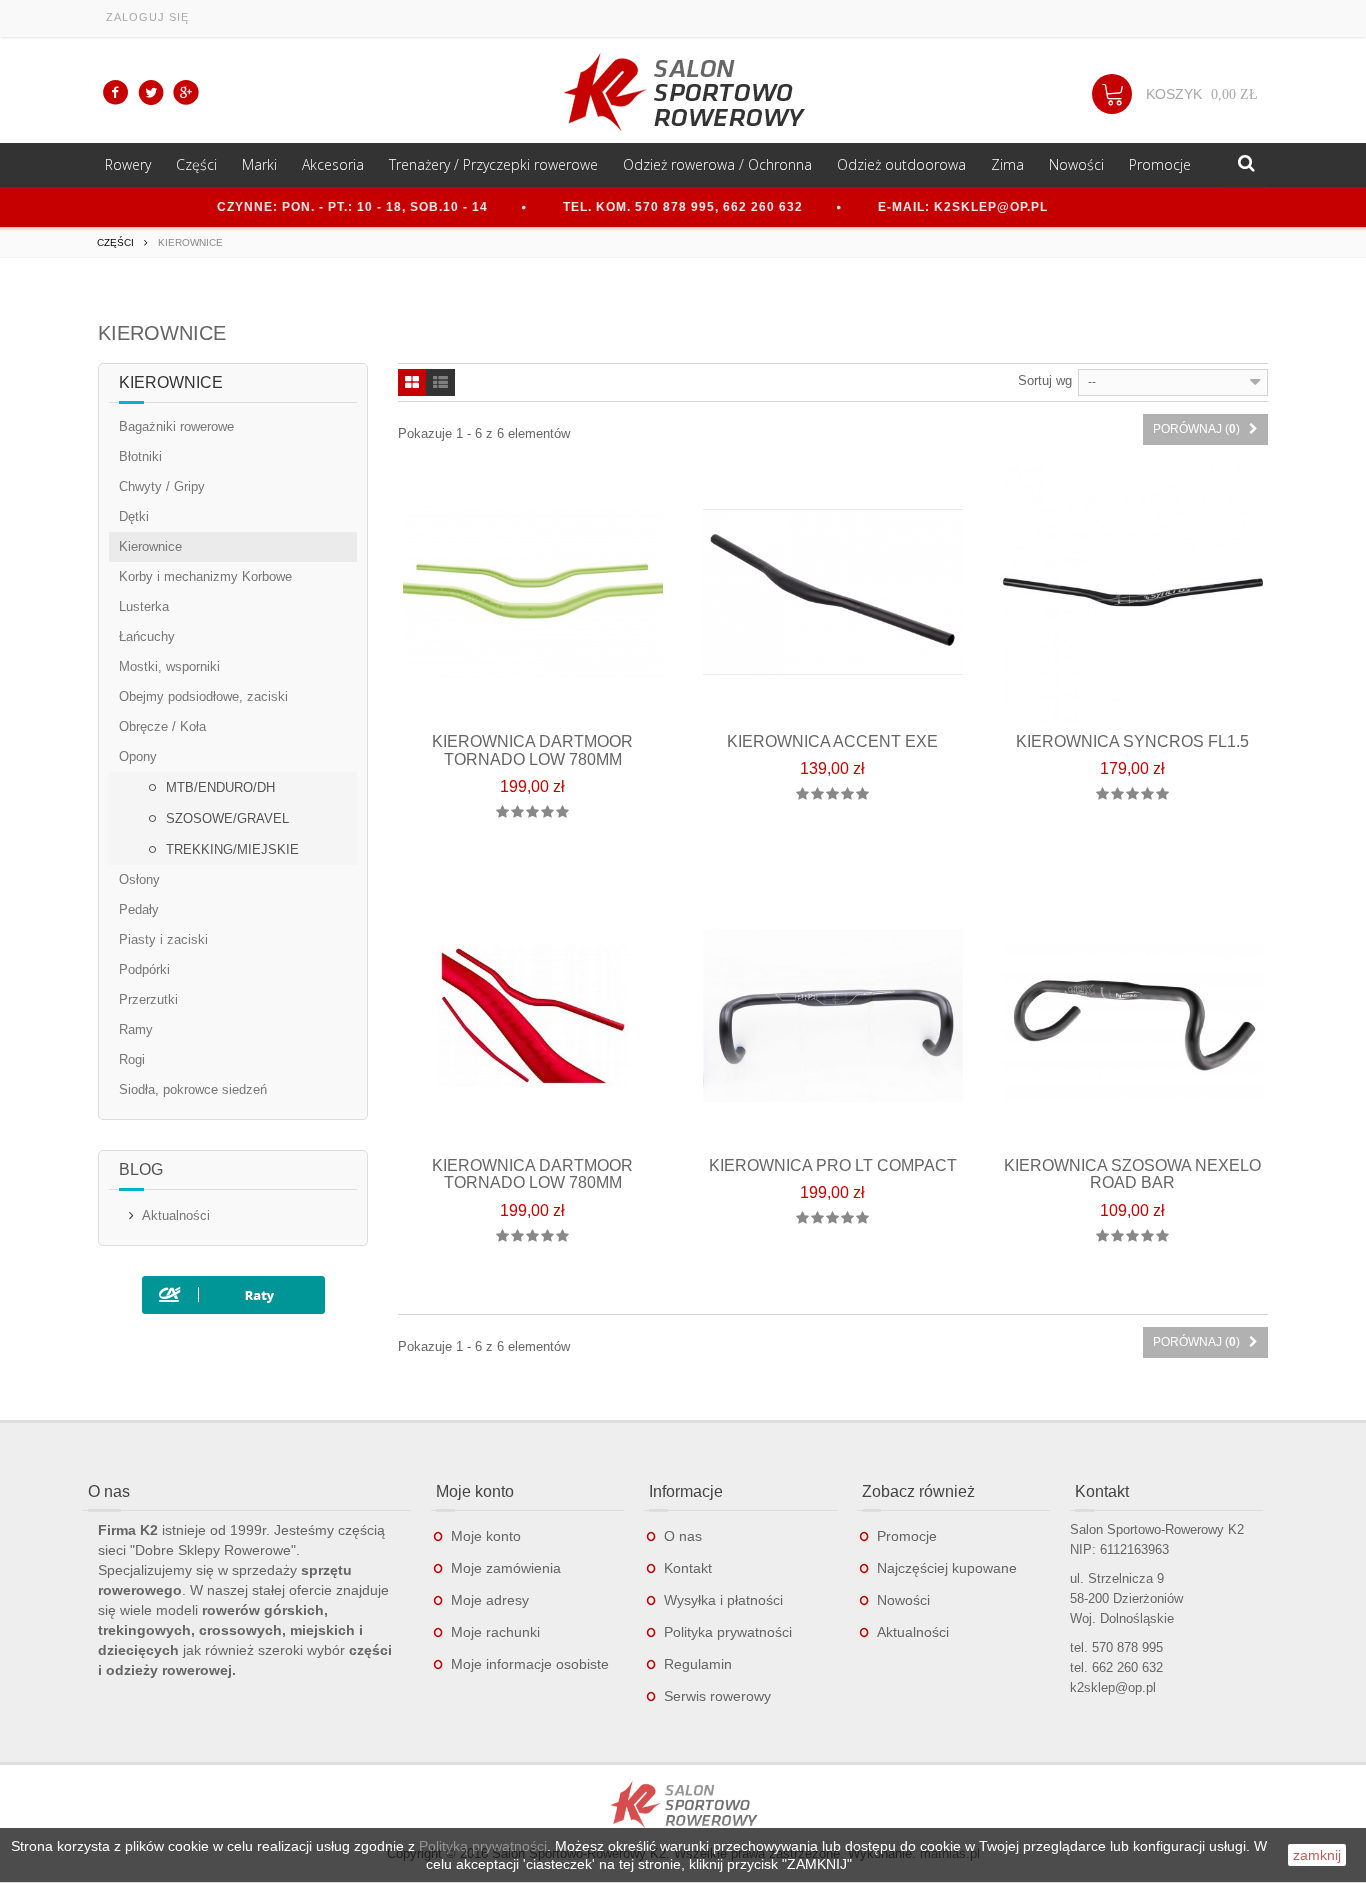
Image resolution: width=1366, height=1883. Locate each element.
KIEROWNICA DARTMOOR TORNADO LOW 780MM (532, 750)
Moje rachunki (495, 1632)
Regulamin (698, 1664)
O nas (683, 1536)
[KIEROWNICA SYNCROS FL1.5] (1133, 592)
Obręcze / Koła (162, 726)
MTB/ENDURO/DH (218, 787)
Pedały (139, 909)
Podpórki (144, 969)
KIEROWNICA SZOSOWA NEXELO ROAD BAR (1132, 1174)
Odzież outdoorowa (901, 164)
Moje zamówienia (506, 1568)
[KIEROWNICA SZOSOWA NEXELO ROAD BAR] (1133, 1016)
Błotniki (140, 456)
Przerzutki (148, 999)
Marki (259, 164)
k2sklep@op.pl (1113, 1687)
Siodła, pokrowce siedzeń (193, 1089)
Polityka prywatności (728, 1632)
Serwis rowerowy (717, 1696)
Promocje (1160, 164)
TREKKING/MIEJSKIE (230, 849)
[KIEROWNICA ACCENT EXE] (833, 592)
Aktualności (176, 1215)
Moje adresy (490, 1600)
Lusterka (144, 606)
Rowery (128, 164)
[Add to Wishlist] (595, 862)
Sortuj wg (1045, 380)
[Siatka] (412, 384)
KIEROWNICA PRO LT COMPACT (833, 1165)
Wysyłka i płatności (723, 1600)
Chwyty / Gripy (162, 486)
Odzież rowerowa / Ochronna (717, 164)
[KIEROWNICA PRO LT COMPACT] (833, 1016)
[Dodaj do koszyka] (511, 862)
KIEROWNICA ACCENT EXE (832, 741)
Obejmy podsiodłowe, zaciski (203, 696)
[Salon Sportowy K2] (683, 92)
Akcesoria (333, 164)
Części (196, 164)
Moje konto (486, 1536)
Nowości (1076, 164)
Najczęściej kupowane (947, 1568)
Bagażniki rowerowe (176, 426)
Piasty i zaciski (163, 939)
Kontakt (688, 1568)
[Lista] (440, 384)
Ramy (136, 1029)
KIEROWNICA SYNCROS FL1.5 (1132, 741)
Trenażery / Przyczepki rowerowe (493, 164)
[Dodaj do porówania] (553, 862)
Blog (141, 1169)
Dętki (134, 516)
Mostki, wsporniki (169, 666)
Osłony (139, 879)
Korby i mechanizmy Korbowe (205, 576)
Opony (138, 756)
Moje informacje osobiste (530, 1664)
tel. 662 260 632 (1116, 1667)
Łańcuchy (147, 636)
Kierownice (150, 546)
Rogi (132, 1059)
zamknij (1317, 1855)
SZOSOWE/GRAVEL (225, 818)
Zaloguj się (147, 17)
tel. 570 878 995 (1116, 1647)
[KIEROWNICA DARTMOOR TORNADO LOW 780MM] (533, 592)
